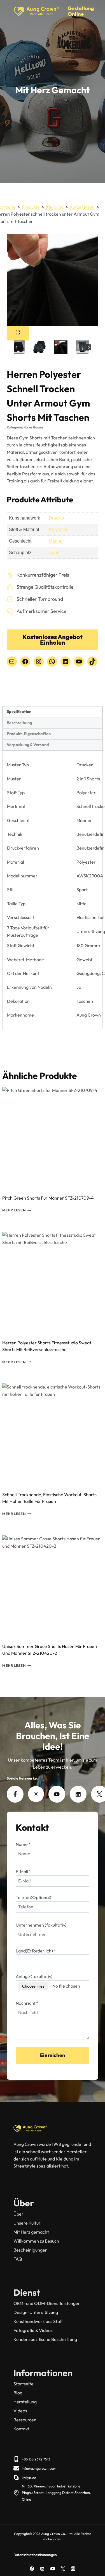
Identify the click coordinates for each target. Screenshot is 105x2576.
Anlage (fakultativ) (34, 1976)
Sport (54, 553)
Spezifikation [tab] (19, 712)
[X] (63, 2569)
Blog (18, 2393)
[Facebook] (32, 2569)
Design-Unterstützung (36, 2312)
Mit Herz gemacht (31, 2232)
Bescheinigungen (31, 2250)
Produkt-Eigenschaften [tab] (29, 734)
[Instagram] (73, 2569)
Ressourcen (25, 2420)
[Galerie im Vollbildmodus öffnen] (18, 333)
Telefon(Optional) (33, 1897)
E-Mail (23, 1871)
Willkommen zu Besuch (36, 2241)
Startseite (24, 2384)
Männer (56, 541)
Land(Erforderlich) (36, 1951)
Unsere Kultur (27, 2223)
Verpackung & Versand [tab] (28, 745)
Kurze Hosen (33, 427)
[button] (39, 347)
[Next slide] (89, 347)
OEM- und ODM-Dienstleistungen (47, 2303)
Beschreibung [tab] (19, 723)
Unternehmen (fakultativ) (41, 1925)
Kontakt (21, 2429)
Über (18, 2214)
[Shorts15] (53, 280)
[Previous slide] (17, 347)
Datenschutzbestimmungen (35, 2555)
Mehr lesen (14, 1210)
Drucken (57, 518)
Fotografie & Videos (33, 2330)
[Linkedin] (42, 2569)
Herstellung (25, 2402)
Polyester (58, 530)
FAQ (18, 2259)
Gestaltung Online (81, 11)
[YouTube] (53, 2569)
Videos (20, 2411)
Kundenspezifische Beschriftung (45, 2339)
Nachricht (27, 2003)
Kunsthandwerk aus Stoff (38, 2321)
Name (23, 1844)
